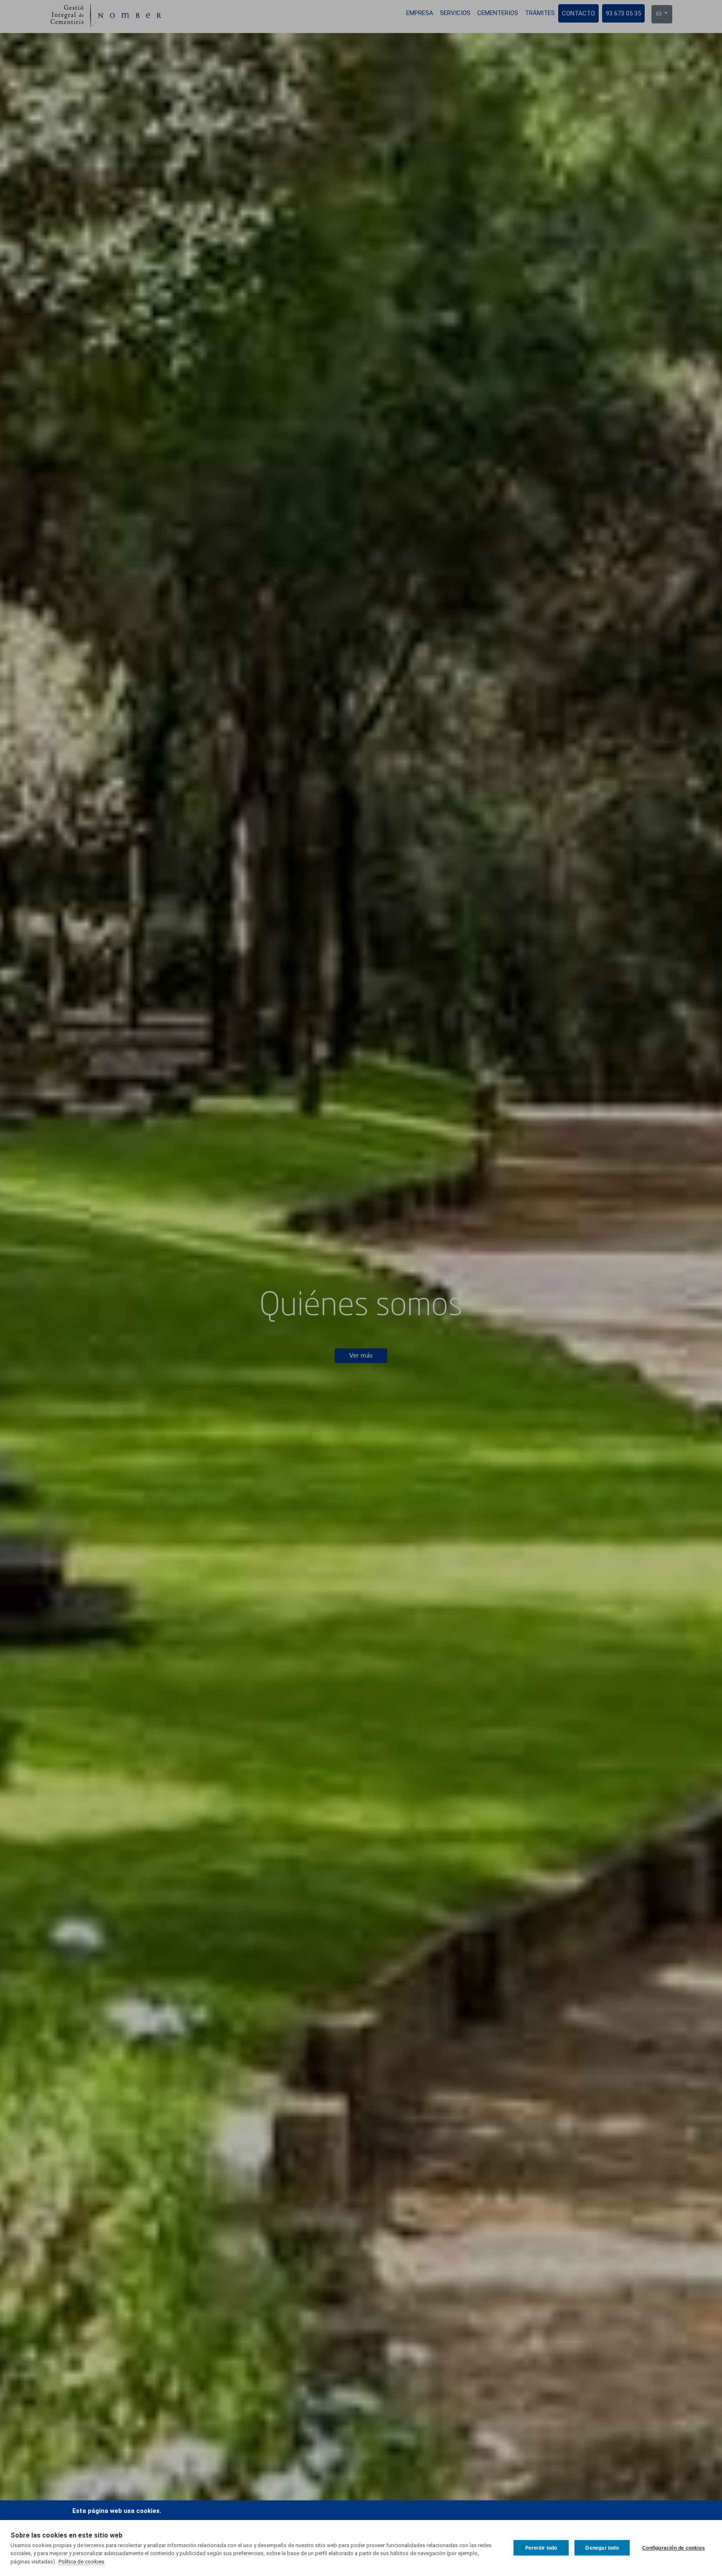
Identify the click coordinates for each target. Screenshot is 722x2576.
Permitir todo (541, 2548)
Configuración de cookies (674, 2548)
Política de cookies (81, 2562)
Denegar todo (602, 2548)
